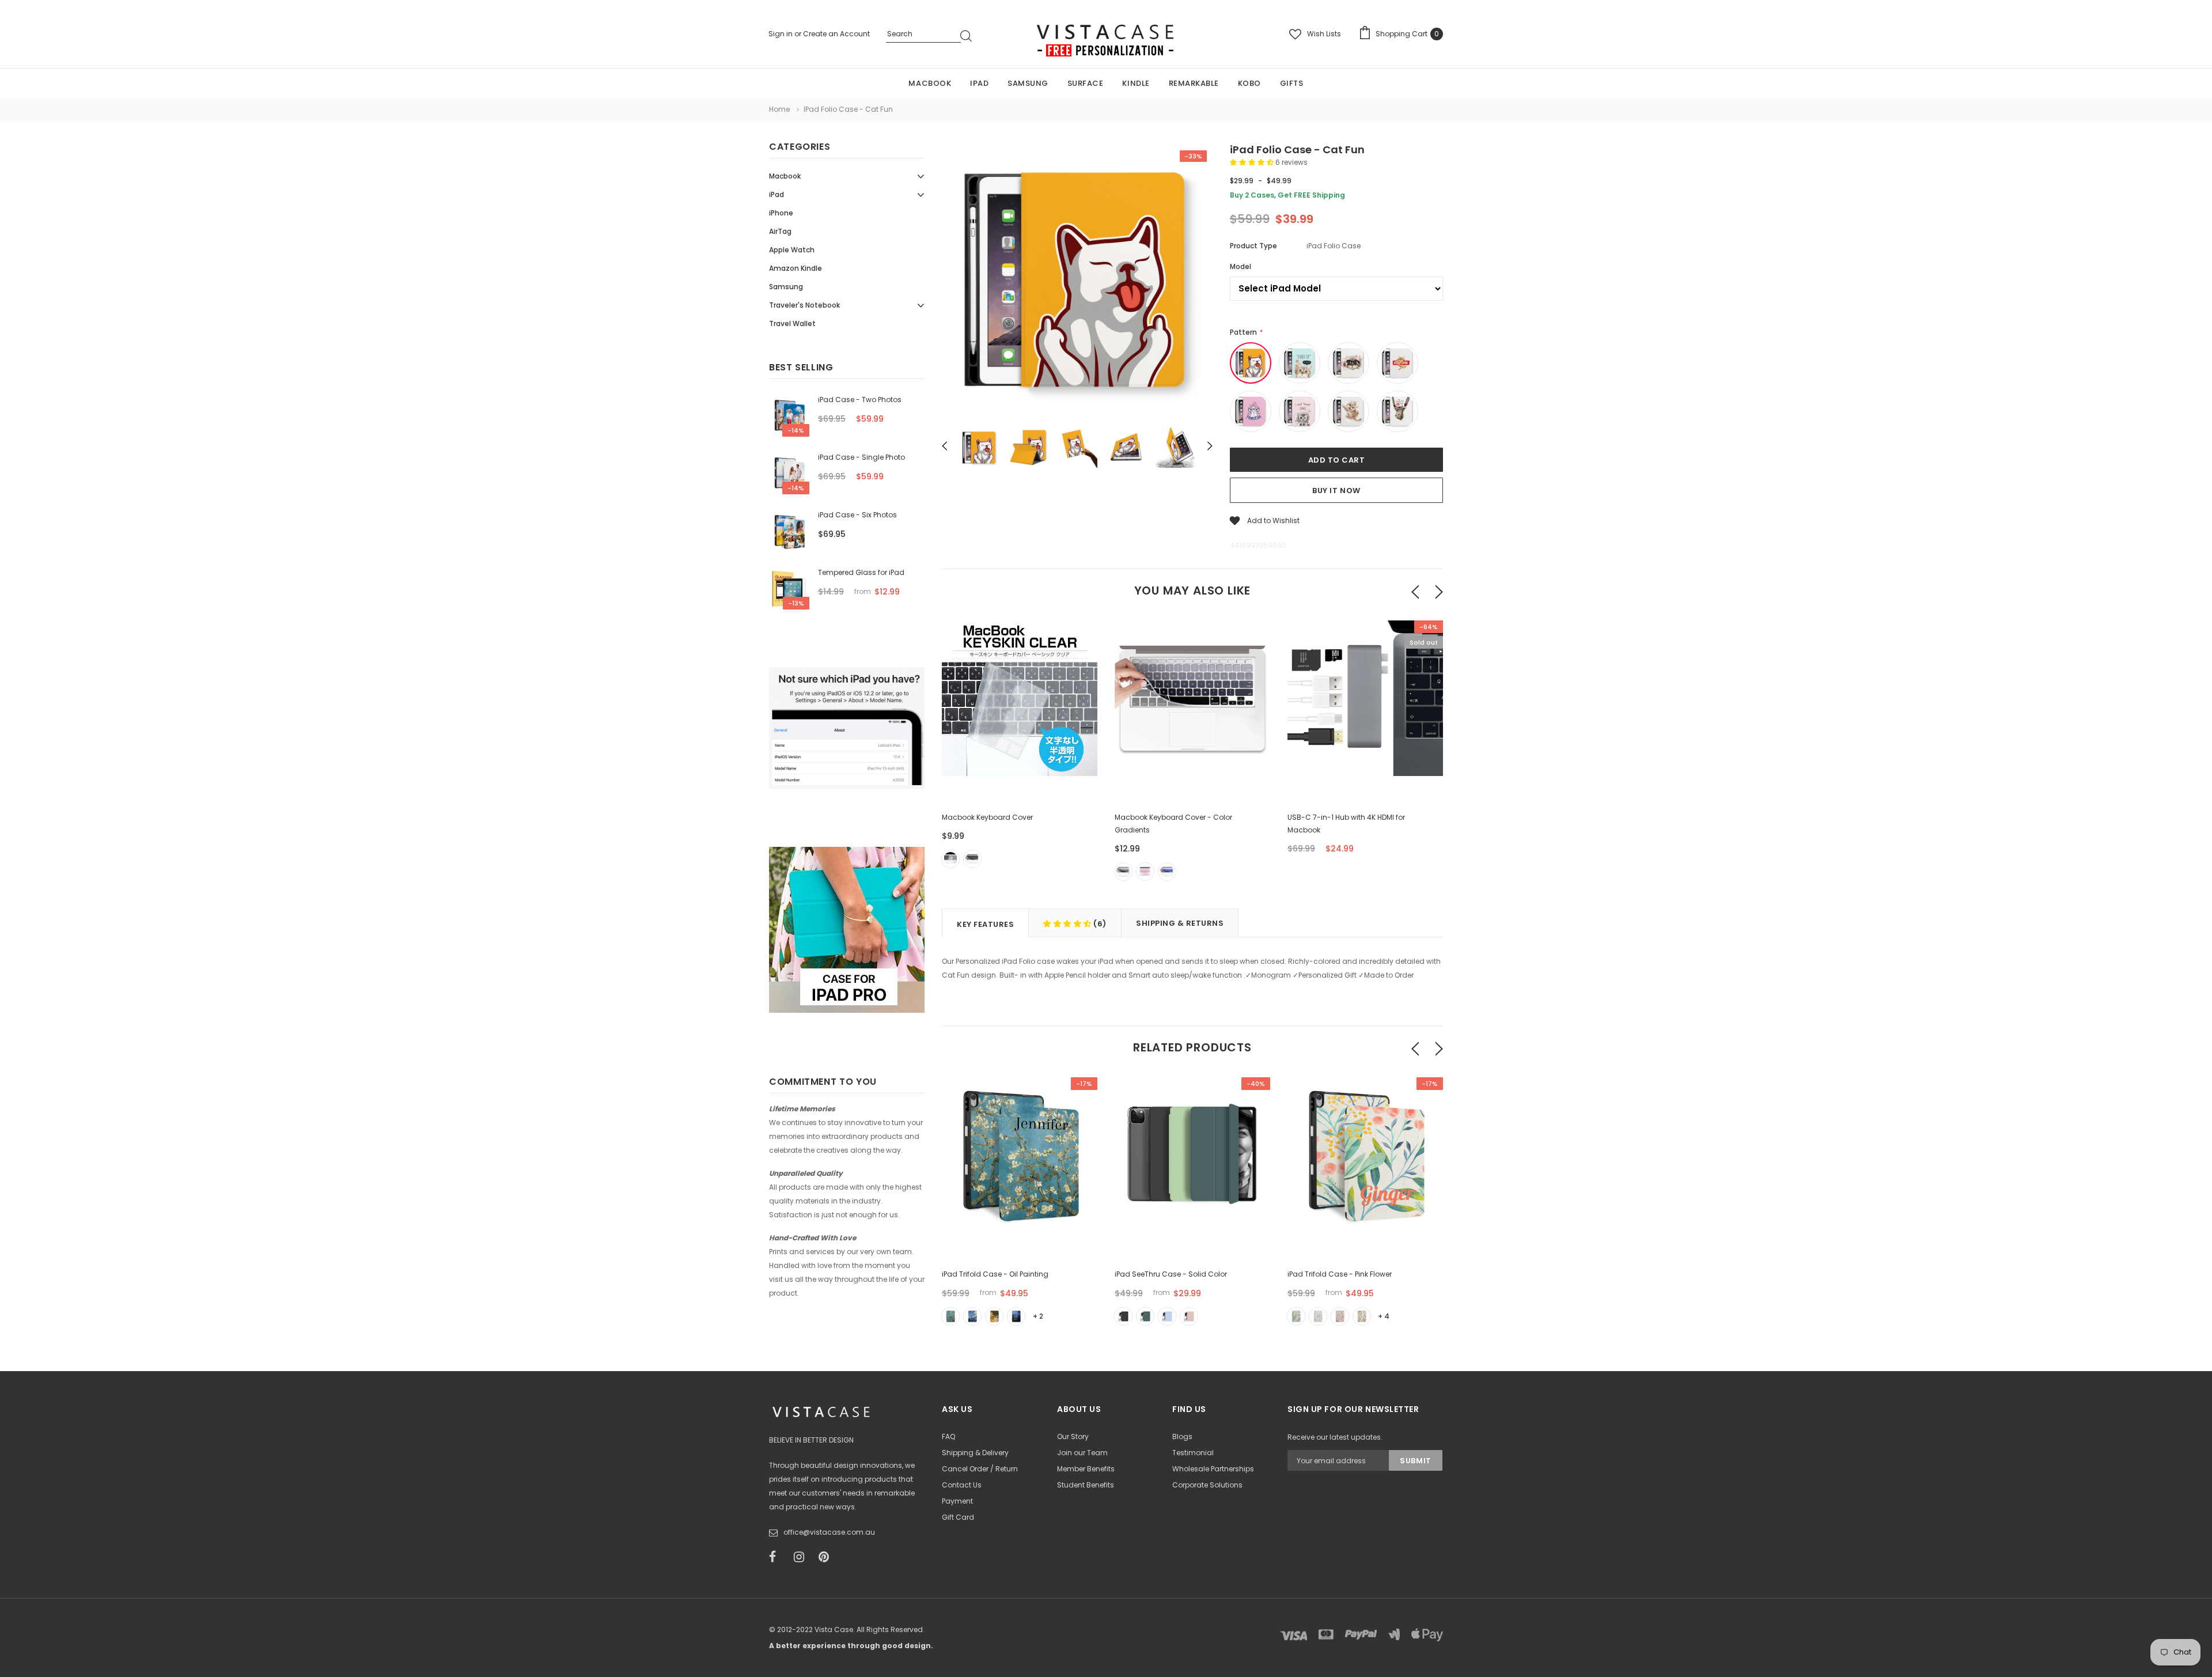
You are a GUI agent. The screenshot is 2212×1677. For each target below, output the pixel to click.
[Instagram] (802, 1557)
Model (1241, 266)
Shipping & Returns (1180, 923)
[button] (1253, 162)
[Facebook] (778, 1557)
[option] (1077, 282)
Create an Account (836, 34)
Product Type (1253, 246)
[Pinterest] (827, 1557)
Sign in (781, 34)
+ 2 (1038, 1316)
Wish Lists (1324, 34)
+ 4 (1384, 1316)
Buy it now (1336, 491)
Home (779, 109)
